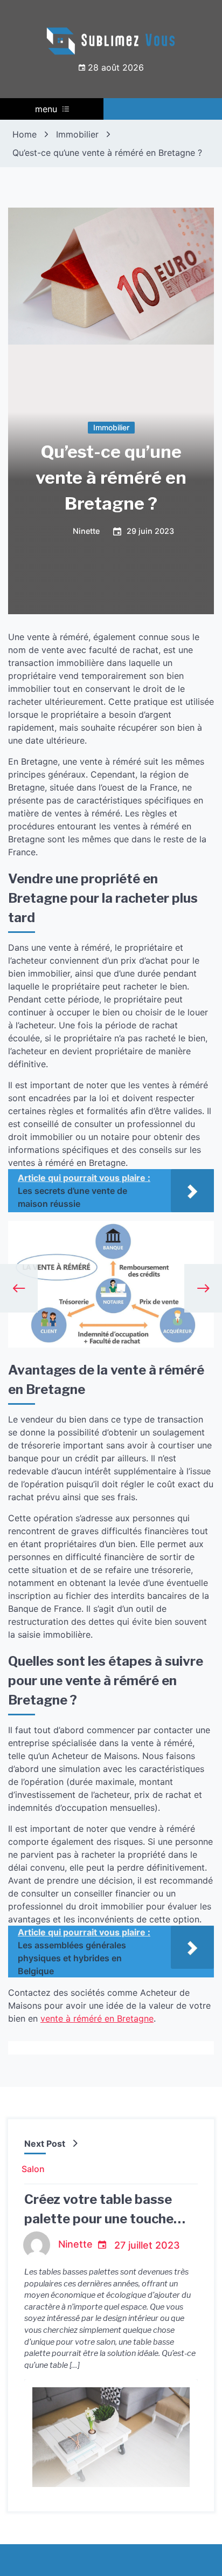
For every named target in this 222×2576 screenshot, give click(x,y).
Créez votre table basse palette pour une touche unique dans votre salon (99, 2219)
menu (46, 109)
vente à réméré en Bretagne (97, 2018)
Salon (33, 2169)
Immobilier (111, 427)
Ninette (86, 532)
